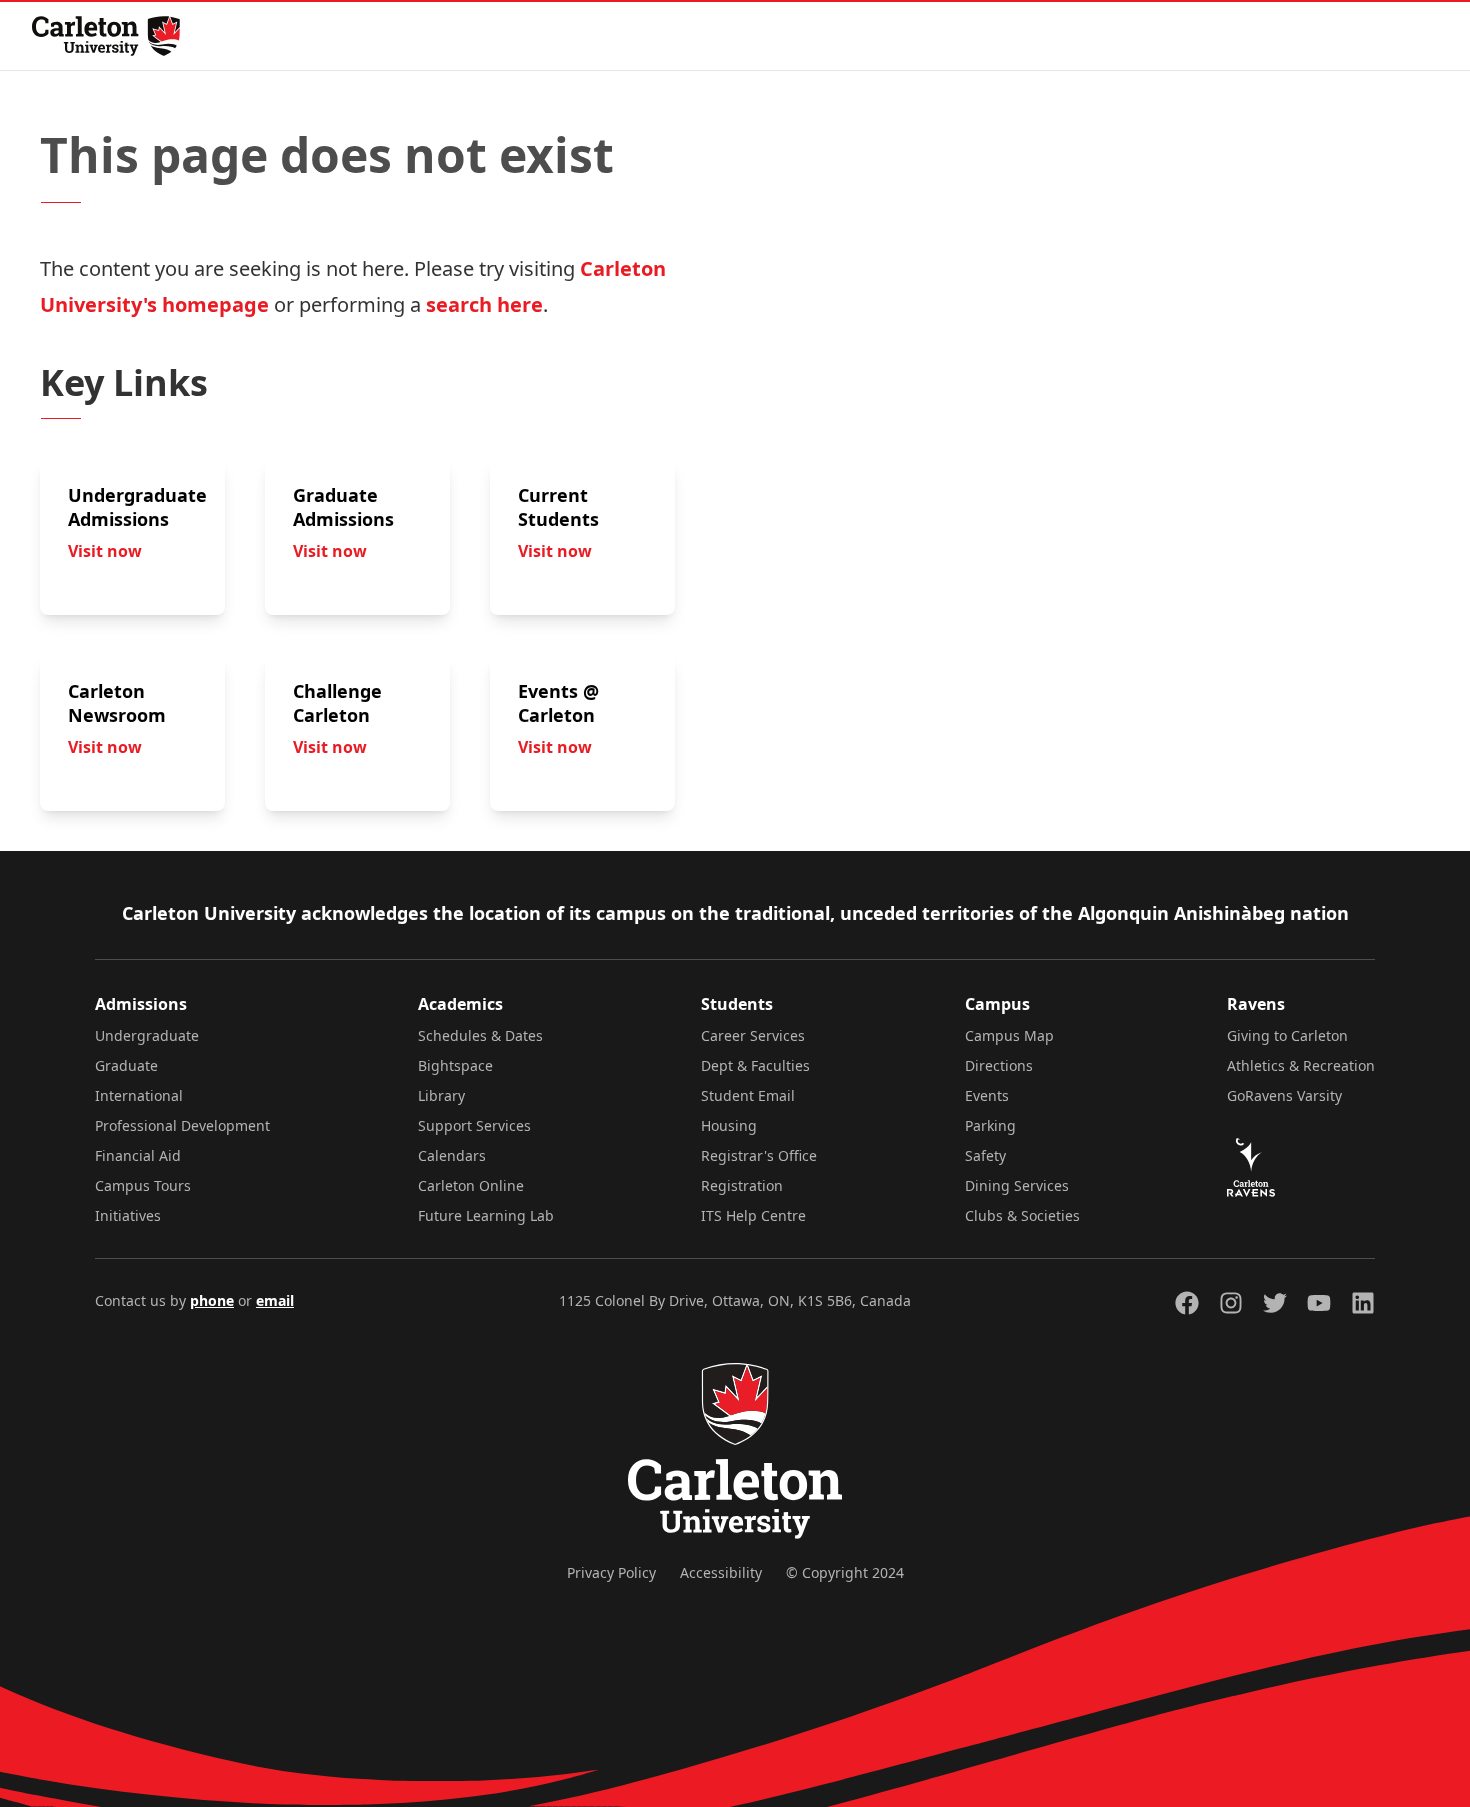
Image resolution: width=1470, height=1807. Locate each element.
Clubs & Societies (1022, 1215)
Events (987, 1095)
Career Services (753, 1035)
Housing (729, 1125)
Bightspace (455, 1065)
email (275, 1300)
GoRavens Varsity (1284, 1095)
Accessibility (721, 1572)
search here (484, 304)
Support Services (474, 1125)
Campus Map (1009, 1035)
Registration (742, 1185)
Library (441, 1095)
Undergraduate (147, 1035)
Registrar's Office (759, 1155)
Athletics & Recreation (1301, 1065)
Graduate (126, 1065)
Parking (990, 1125)
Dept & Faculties (755, 1065)
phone (212, 1300)
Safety (985, 1155)
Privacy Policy (611, 1572)
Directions (999, 1065)
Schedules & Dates (480, 1035)
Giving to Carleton (1287, 1035)
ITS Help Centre (753, 1215)
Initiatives (128, 1215)
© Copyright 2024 (845, 1572)
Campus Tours (143, 1185)
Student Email (748, 1095)
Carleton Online (471, 1185)
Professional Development (182, 1125)
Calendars (452, 1155)
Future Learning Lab (486, 1215)
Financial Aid (138, 1155)
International (139, 1095)
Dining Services (1017, 1185)
